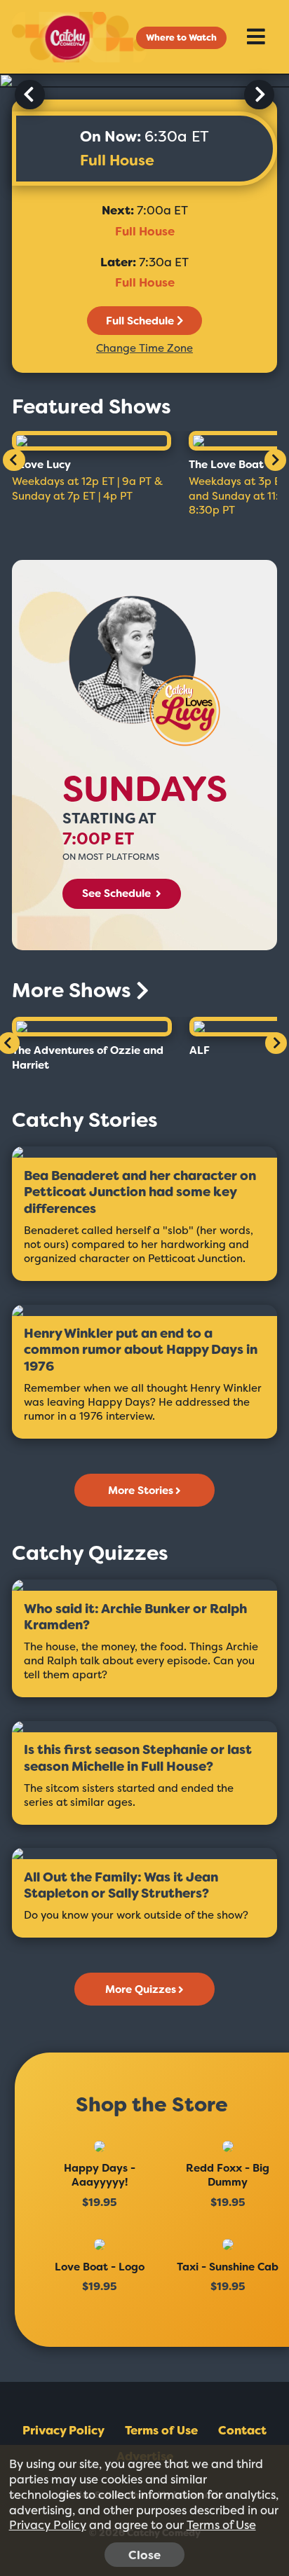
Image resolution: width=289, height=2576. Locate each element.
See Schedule (118, 893)
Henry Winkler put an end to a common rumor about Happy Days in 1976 (141, 1350)
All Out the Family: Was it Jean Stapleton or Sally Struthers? (121, 1886)
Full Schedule (140, 321)
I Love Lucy (41, 465)
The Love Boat (226, 465)
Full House (117, 160)
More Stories (141, 1491)
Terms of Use (161, 2430)
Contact (242, 2430)
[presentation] (30, 95)
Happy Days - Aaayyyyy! (100, 2175)
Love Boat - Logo (100, 2267)
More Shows (74, 991)
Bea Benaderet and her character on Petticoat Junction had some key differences (140, 1193)
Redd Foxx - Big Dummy (228, 2175)
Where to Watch (181, 37)
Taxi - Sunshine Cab (228, 2267)
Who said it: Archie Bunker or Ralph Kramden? (135, 1618)
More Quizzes (141, 1989)
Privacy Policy (63, 2430)
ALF (200, 1050)
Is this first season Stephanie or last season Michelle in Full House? (138, 1759)
